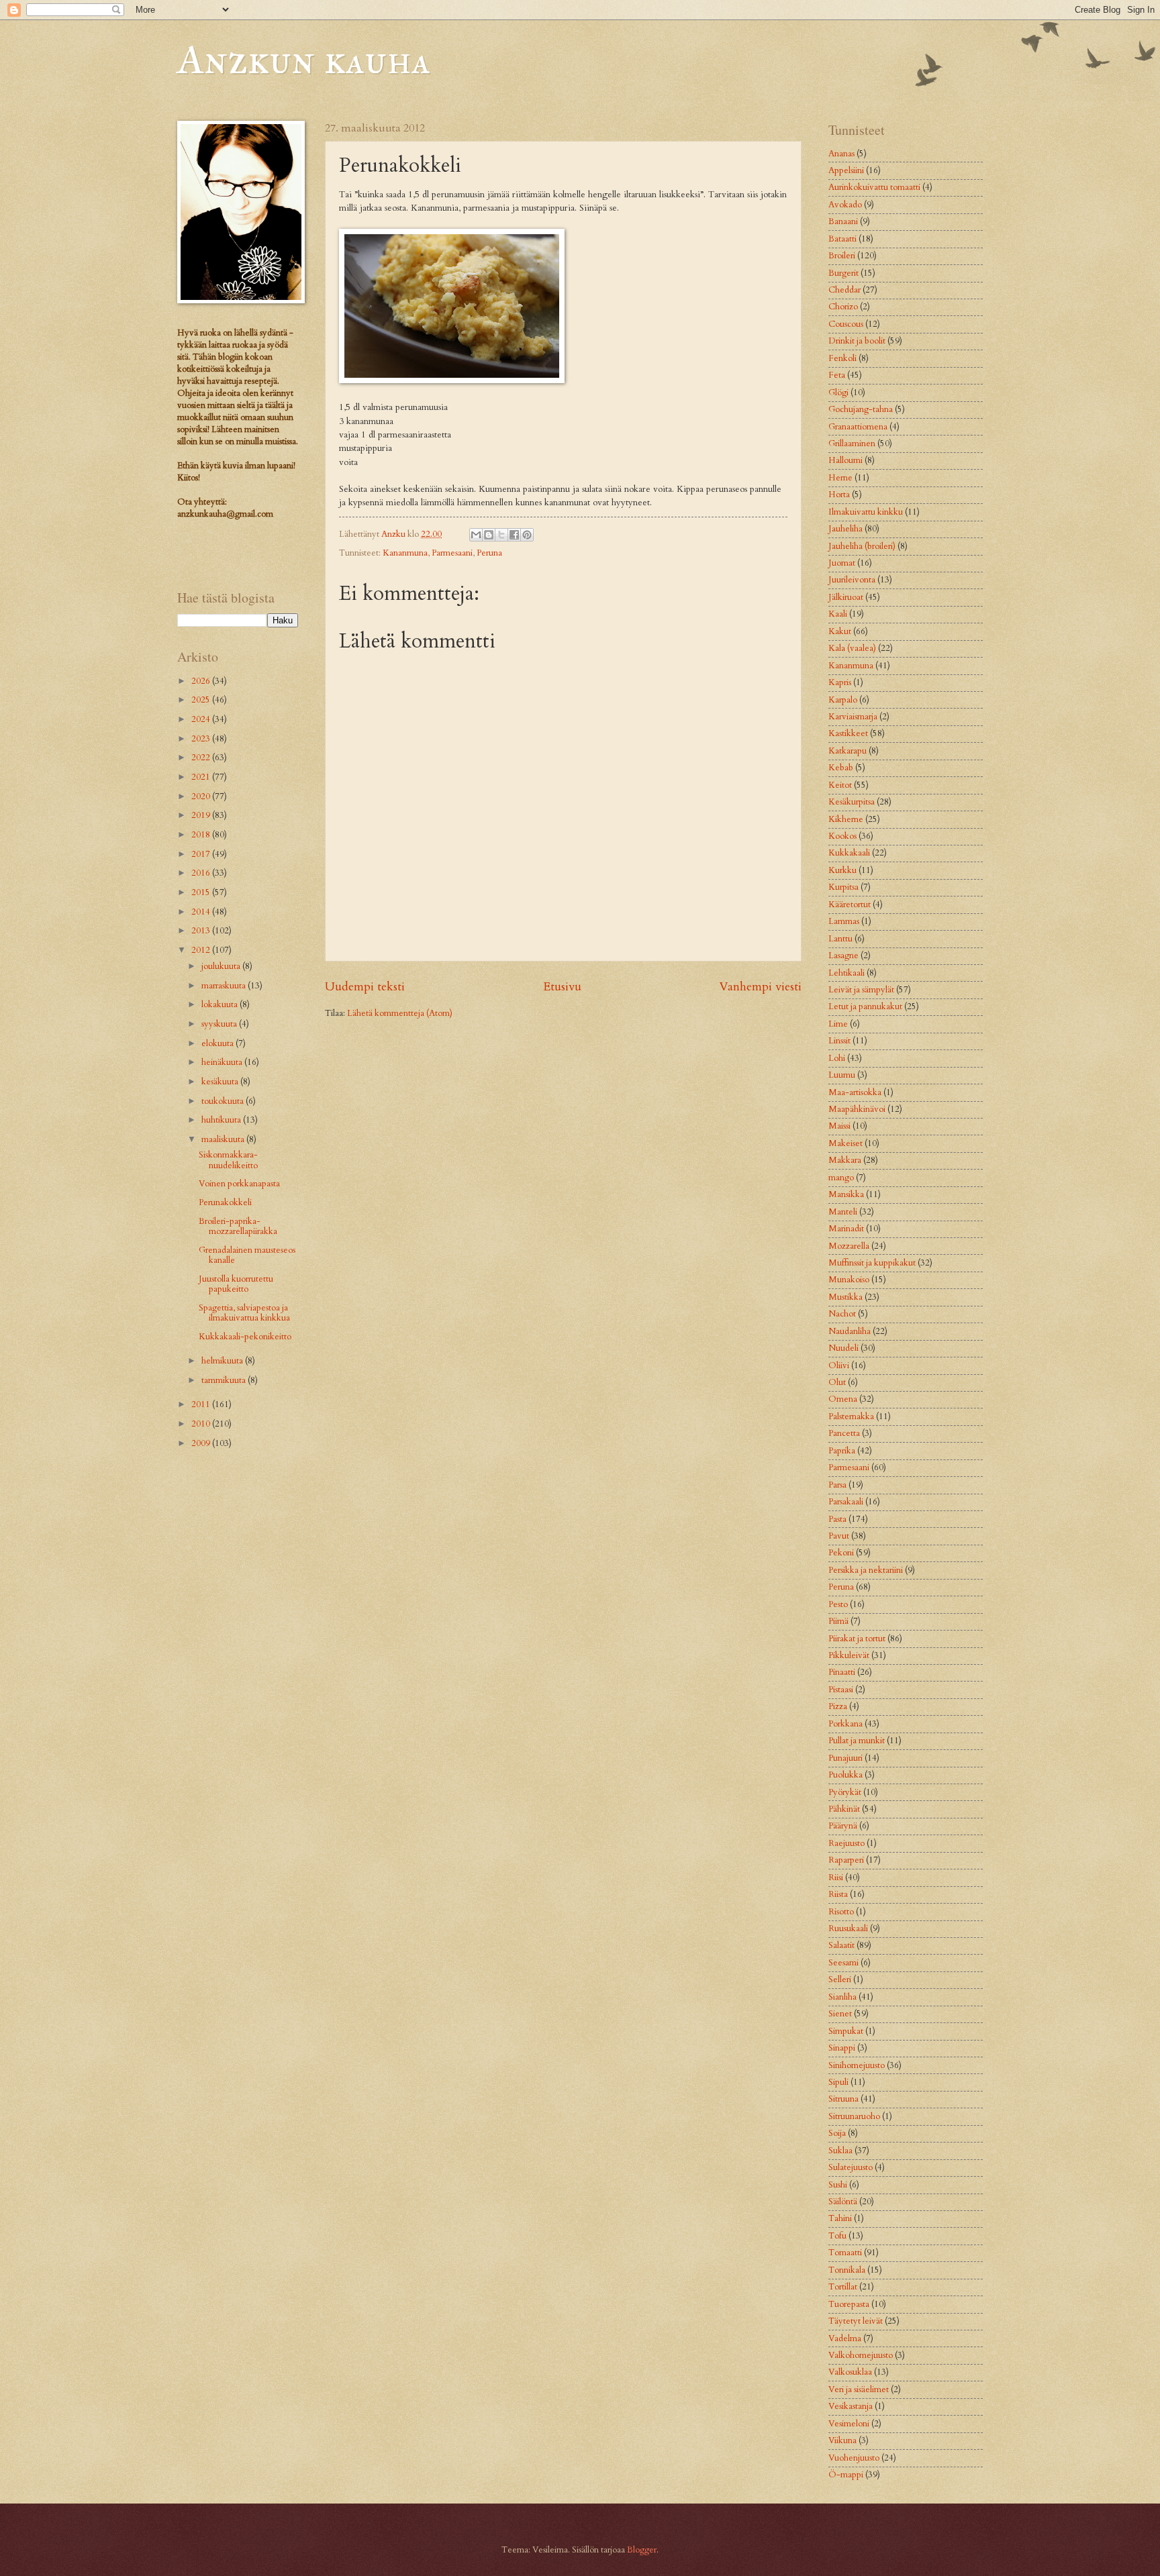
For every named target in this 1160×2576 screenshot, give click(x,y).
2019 (202, 815)
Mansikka (846, 1194)
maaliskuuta (224, 1139)
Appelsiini (846, 170)
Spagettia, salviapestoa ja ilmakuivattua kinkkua (244, 1313)
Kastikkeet (848, 733)
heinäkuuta (223, 1062)
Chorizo (843, 307)
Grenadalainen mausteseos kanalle (247, 1255)
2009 (202, 1443)
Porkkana (845, 1724)
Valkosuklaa (850, 2372)
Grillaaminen (852, 444)
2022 (202, 758)
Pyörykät (845, 1792)
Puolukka (845, 1775)
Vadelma (845, 2338)
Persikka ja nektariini (866, 1570)
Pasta (837, 1519)
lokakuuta (221, 1004)
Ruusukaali (848, 1928)
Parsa (837, 1485)
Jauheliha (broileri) (862, 546)
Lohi (837, 1058)
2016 (202, 873)
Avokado (845, 205)
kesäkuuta (221, 1082)
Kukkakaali (849, 853)
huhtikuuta (222, 1120)
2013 (202, 931)
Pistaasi (841, 1690)
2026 (202, 681)
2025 (202, 700)
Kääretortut (850, 905)
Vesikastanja (851, 2406)
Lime (838, 1024)
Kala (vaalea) (852, 648)
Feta (837, 375)
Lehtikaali (847, 973)
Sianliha (842, 1997)
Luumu (842, 1075)
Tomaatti (845, 2253)
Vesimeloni (849, 2424)
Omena (843, 1399)
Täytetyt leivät (856, 2321)
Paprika (842, 1451)
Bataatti (842, 239)
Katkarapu (848, 751)
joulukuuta (222, 966)
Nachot (842, 1314)
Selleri (840, 1979)
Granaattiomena (858, 427)
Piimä (838, 1621)
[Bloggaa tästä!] (489, 535)
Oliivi (839, 1366)
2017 (202, 854)
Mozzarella (849, 1246)
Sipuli (838, 2082)
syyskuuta (220, 1024)
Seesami (843, 1963)
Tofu (837, 2236)
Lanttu (840, 939)
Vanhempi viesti (760, 987)
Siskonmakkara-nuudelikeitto (228, 1160)
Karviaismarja (853, 717)
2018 (202, 835)
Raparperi (846, 1860)
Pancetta (844, 1433)
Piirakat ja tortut (857, 1639)
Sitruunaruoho (854, 2116)
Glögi (838, 393)
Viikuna (842, 2440)
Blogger (642, 2550)
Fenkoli (842, 358)
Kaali (838, 614)
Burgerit (843, 273)
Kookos (842, 836)
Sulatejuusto (851, 2167)
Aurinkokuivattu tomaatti (874, 187)
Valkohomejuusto (861, 2355)
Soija (837, 2133)
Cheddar (844, 290)
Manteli (843, 1212)
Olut (837, 1382)
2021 (202, 777)
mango (841, 1178)
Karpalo (843, 700)
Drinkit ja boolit (857, 341)
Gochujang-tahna (861, 409)
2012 (202, 950)
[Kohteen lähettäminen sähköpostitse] (476, 535)
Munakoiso (849, 1280)
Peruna (489, 553)
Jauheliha (845, 529)
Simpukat (846, 2031)
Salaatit (841, 1945)
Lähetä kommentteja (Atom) (400, 1013)
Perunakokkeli (225, 1202)
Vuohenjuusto (854, 2458)
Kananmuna (405, 553)
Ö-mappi (846, 2475)
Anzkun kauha (304, 59)
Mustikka (845, 1297)
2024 (202, 719)
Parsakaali (846, 1502)
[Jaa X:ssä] (501, 535)
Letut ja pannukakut (865, 1007)
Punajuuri (845, 1758)
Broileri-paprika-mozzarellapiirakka (238, 1226)
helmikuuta (223, 1361)
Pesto (838, 1604)
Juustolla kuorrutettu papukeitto (236, 1284)
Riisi (836, 1877)
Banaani (843, 221)
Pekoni (841, 1553)
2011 (202, 1404)
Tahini (840, 2218)
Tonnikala (847, 2270)
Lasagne (843, 956)
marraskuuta (225, 986)
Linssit (839, 1041)
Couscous (846, 324)
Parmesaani (452, 553)
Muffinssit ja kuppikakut (872, 1263)
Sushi (838, 2185)
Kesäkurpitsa (852, 802)
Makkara (845, 1160)
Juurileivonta (852, 580)
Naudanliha (850, 1331)
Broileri (842, 256)
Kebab (841, 768)
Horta (839, 495)
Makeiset (845, 1143)
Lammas (844, 921)
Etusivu (562, 987)
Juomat (842, 563)
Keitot (840, 785)
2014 (202, 912)
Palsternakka (851, 1416)
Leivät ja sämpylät (861, 990)
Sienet (840, 2014)
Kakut (840, 631)
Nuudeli (843, 1348)
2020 (202, 796)
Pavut (839, 1536)
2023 (202, 739)
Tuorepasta (849, 2304)
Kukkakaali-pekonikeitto (245, 1337)
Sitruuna (843, 2099)
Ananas (841, 154)
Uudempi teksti (365, 987)
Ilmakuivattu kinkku (866, 512)
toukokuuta (224, 1101)
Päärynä (843, 1826)
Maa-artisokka (855, 1092)
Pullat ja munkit (857, 1741)
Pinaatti (842, 1672)
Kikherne (846, 819)
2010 (202, 1424)
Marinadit (846, 1229)
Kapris (840, 682)
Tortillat (843, 2287)
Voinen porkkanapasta (239, 1184)
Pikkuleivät (849, 1655)
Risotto (841, 1912)
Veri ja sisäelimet (859, 2389)
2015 (202, 892)
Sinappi (842, 2048)
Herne (840, 478)
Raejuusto (847, 1843)
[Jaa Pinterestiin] (527, 535)
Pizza (838, 1706)
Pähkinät (844, 1809)
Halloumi (845, 460)
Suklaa (840, 2151)
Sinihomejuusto (857, 2065)
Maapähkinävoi (857, 1109)
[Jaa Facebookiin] (514, 535)
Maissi (839, 1126)
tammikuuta (225, 1380)
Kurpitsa (843, 887)
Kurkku (842, 870)
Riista (838, 1894)
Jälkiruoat (846, 597)
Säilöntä (843, 2202)
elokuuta (219, 1043)
